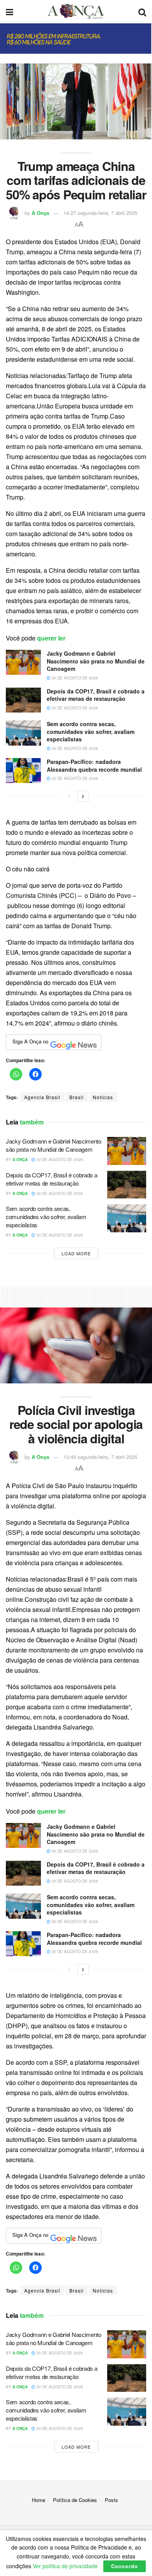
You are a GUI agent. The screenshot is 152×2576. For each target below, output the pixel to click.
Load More (76, 1253)
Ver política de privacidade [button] (65, 2566)
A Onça (40, 213)
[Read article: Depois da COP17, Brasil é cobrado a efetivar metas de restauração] (23, 700)
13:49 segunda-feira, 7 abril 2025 (100, 1457)
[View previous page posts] (69, 796)
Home (39, 2500)
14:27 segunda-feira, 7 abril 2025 (100, 213)
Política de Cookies (75, 2500)
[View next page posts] (83, 796)
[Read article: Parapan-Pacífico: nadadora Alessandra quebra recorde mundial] (23, 771)
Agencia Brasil (42, 1097)
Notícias (103, 1097)
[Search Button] (142, 12)
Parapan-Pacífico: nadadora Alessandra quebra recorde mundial (94, 765)
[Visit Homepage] (76, 12)
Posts (111, 2500)
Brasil (77, 1097)
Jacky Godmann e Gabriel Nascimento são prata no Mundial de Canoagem (96, 661)
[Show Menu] (10, 12)
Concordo (125, 2566)
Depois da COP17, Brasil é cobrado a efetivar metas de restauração (96, 695)
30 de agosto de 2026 (74, 678)
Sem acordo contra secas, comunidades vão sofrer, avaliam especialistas (91, 731)
